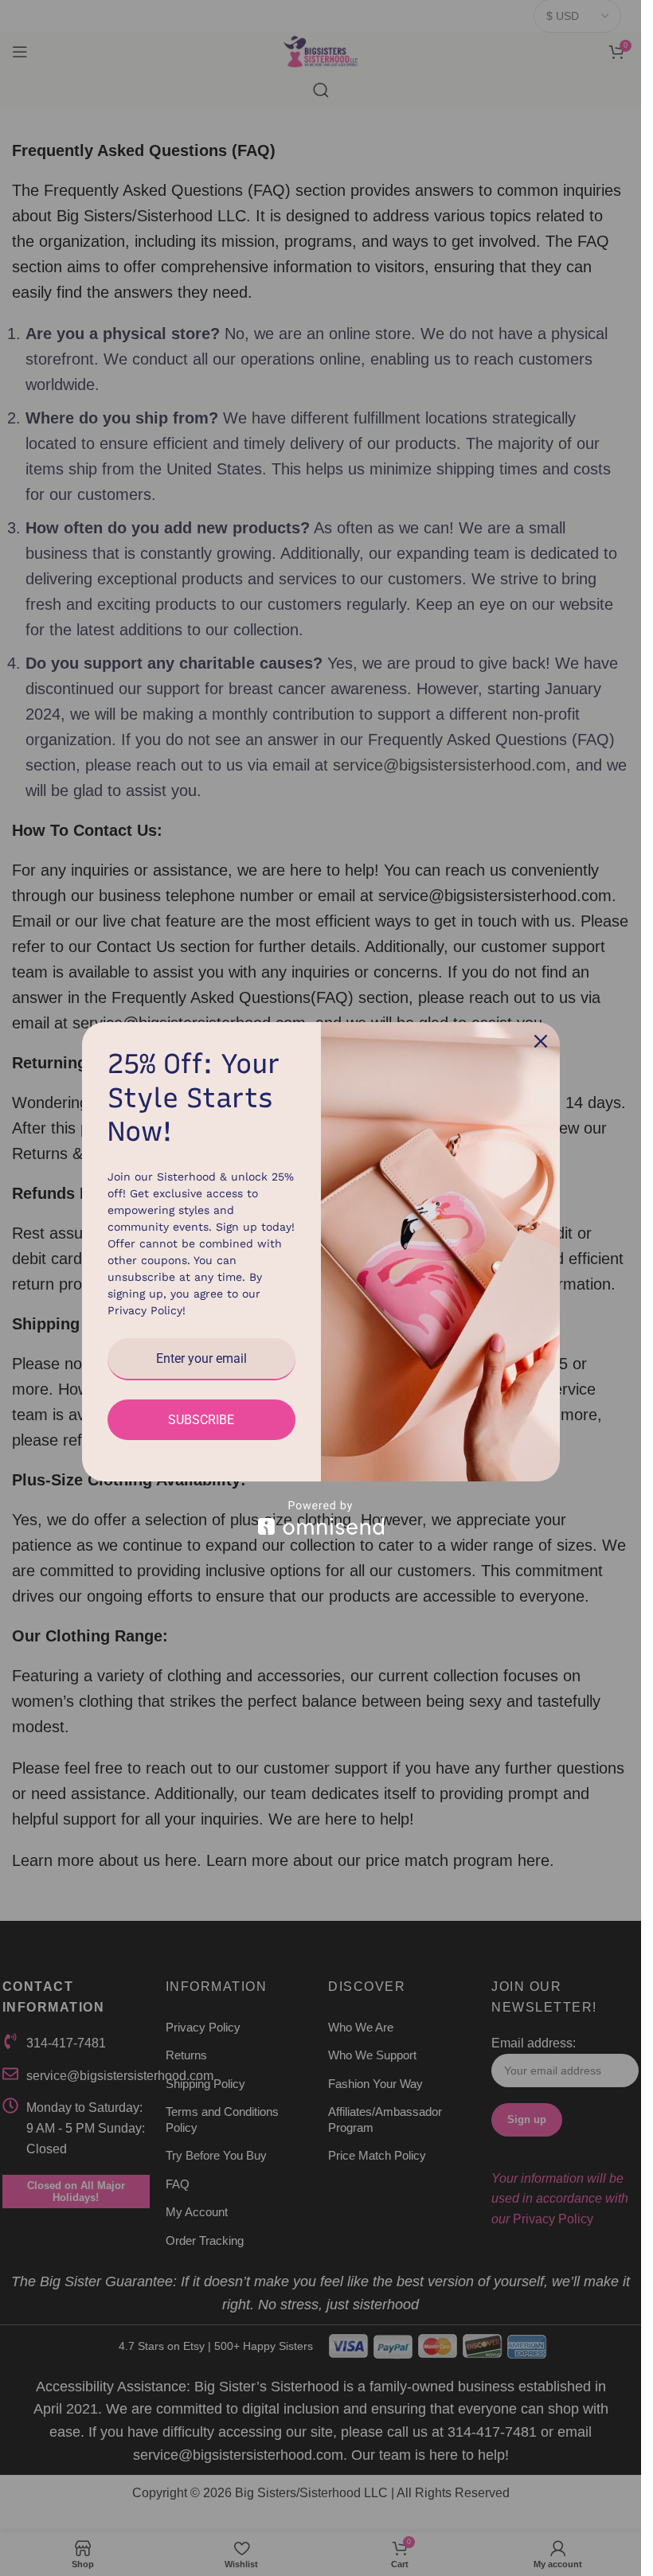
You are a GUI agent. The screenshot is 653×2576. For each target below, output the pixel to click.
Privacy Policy (145, 1310)
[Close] (541, 1041)
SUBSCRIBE (201, 1420)
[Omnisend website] (321, 1518)
